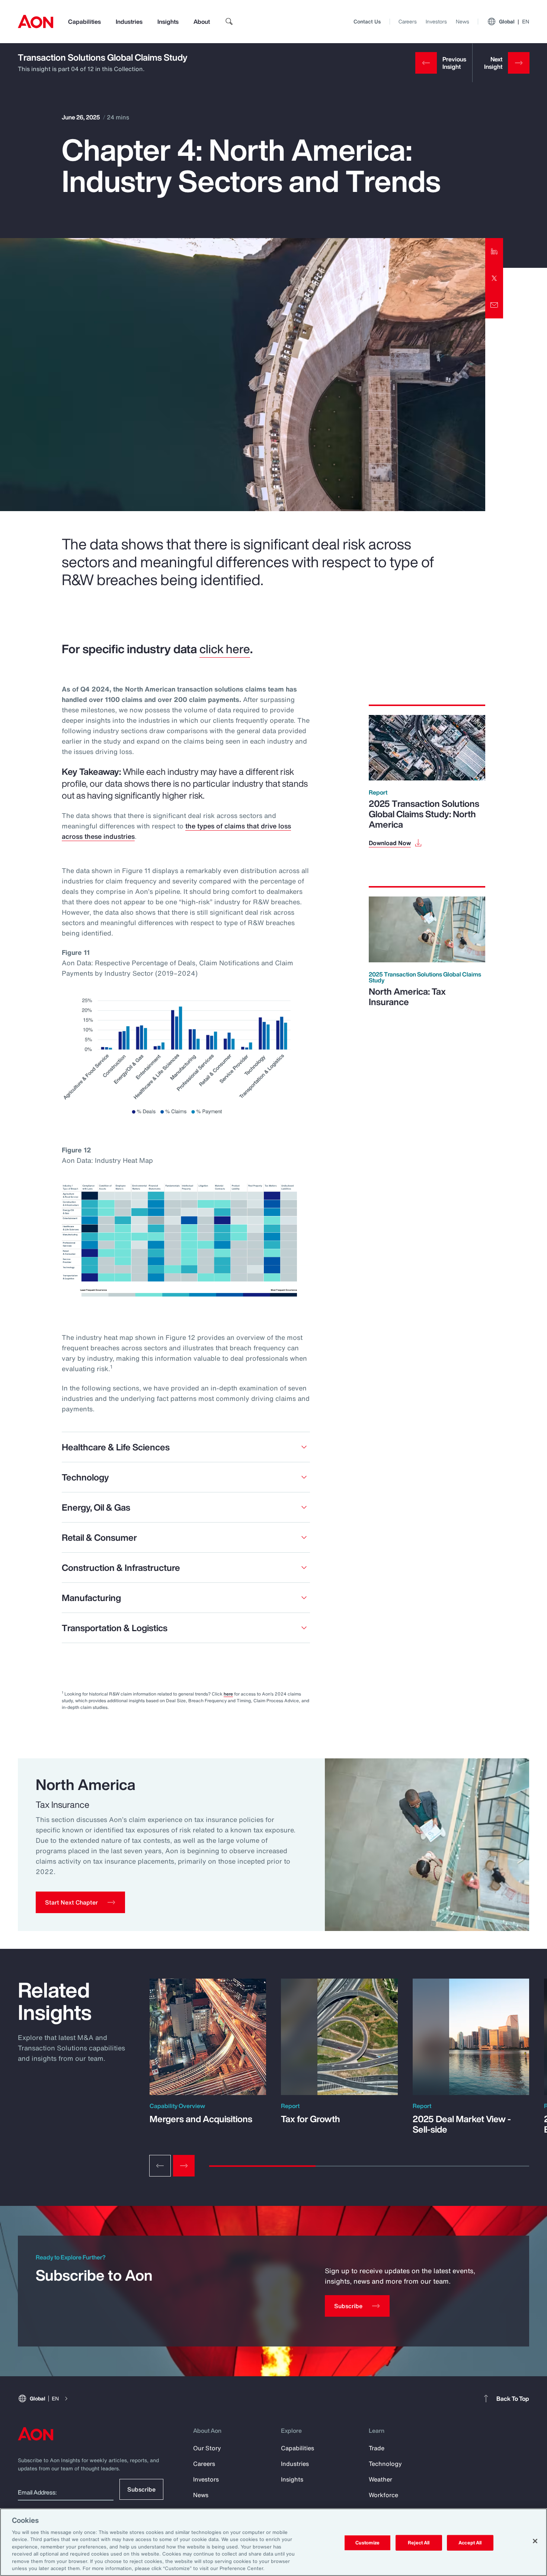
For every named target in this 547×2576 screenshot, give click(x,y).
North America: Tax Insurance (407, 997)
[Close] (535, 2541)
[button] (80, 1902)
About (202, 22)
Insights (168, 22)
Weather (380, 2479)
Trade (377, 2448)
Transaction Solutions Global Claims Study (103, 57)
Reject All (419, 2543)
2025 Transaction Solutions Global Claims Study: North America (424, 814)
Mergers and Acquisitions (201, 2119)
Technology (385, 2464)
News (463, 21)
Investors (436, 21)
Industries (129, 22)
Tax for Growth (311, 2119)
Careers (408, 21)
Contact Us (367, 21)
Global (514, 21)
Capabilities (84, 22)
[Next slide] (184, 2166)
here (228, 1694)
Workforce (383, 2495)
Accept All (470, 2543)
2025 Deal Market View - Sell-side (462, 2124)
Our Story (207, 2448)
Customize (367, 2543)
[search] (229, 22)
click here (225, 649)
